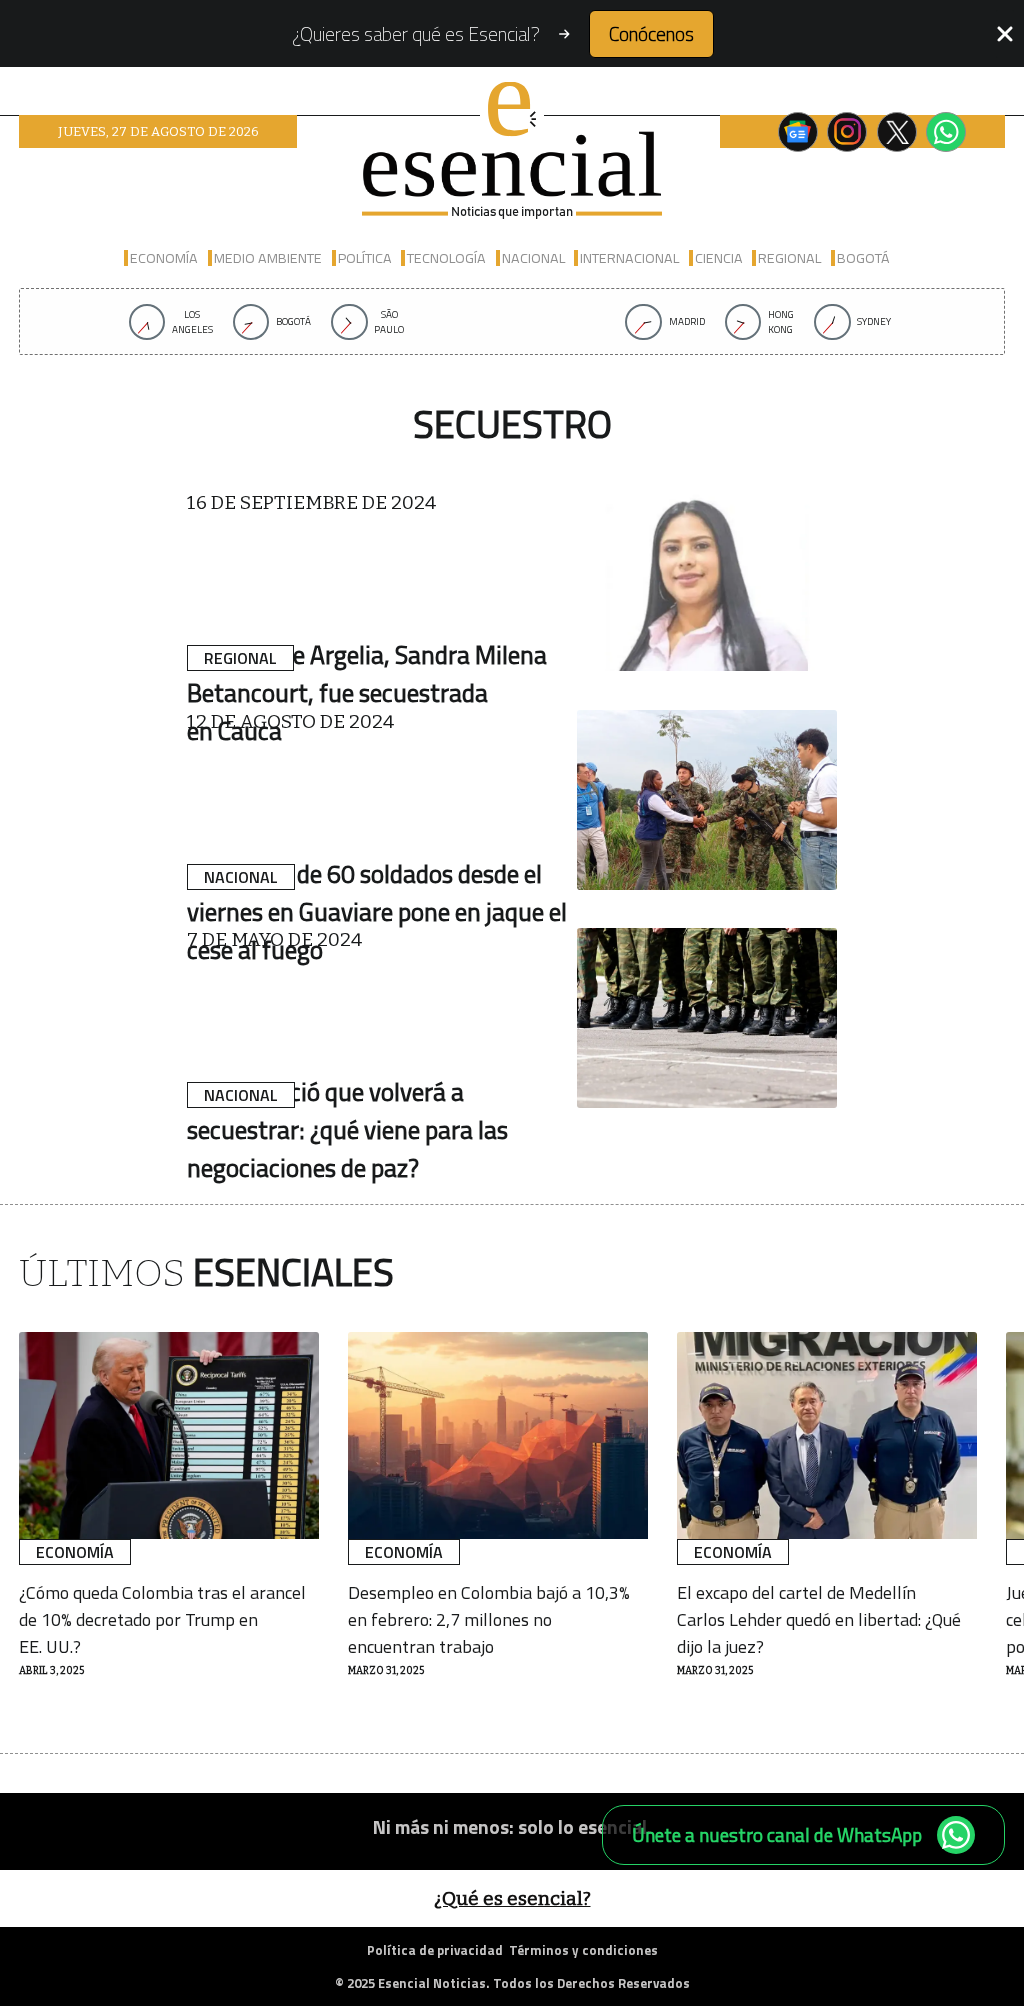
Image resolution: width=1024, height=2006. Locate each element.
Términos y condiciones (583, 1950)
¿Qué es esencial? (512, 1898)
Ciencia (719, 258)
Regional (789, 258)
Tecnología (446, 258)
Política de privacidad (435, 1950)
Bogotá (863, 258)
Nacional (533, 258)
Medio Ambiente (268, 258)
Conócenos (651, 33)
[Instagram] (847, 132)
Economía (164, 258)
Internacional (629, 258)
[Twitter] (897, 132)
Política (365, 258)
